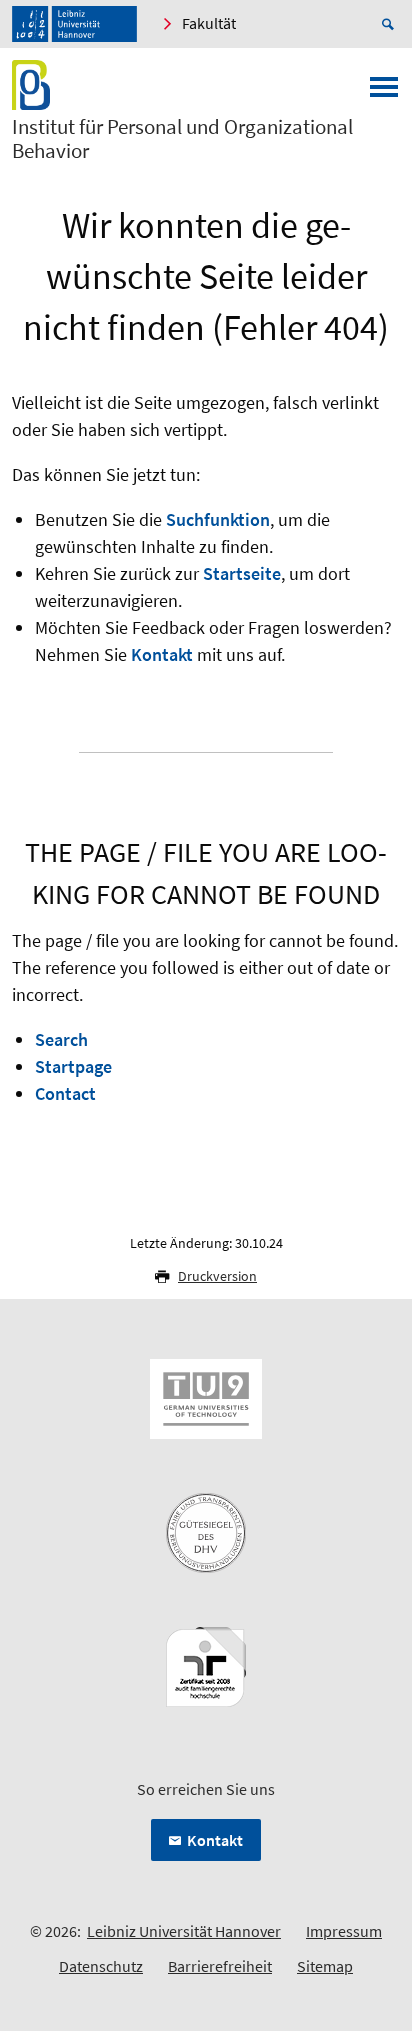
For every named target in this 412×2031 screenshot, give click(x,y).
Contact (65, 1093)
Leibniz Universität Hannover (184, 1931)
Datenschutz (101, 1966)
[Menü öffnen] (384, 93)
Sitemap (325, 1966)
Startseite (242, 573)
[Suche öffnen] (391, 24)
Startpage (73, 1066)
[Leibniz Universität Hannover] (74, 24)
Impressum (344, 1931)
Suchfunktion (218, 519)
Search (61, 1039)
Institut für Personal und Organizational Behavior (182, 139)
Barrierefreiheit (220, 1966)
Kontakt (162, 654)
